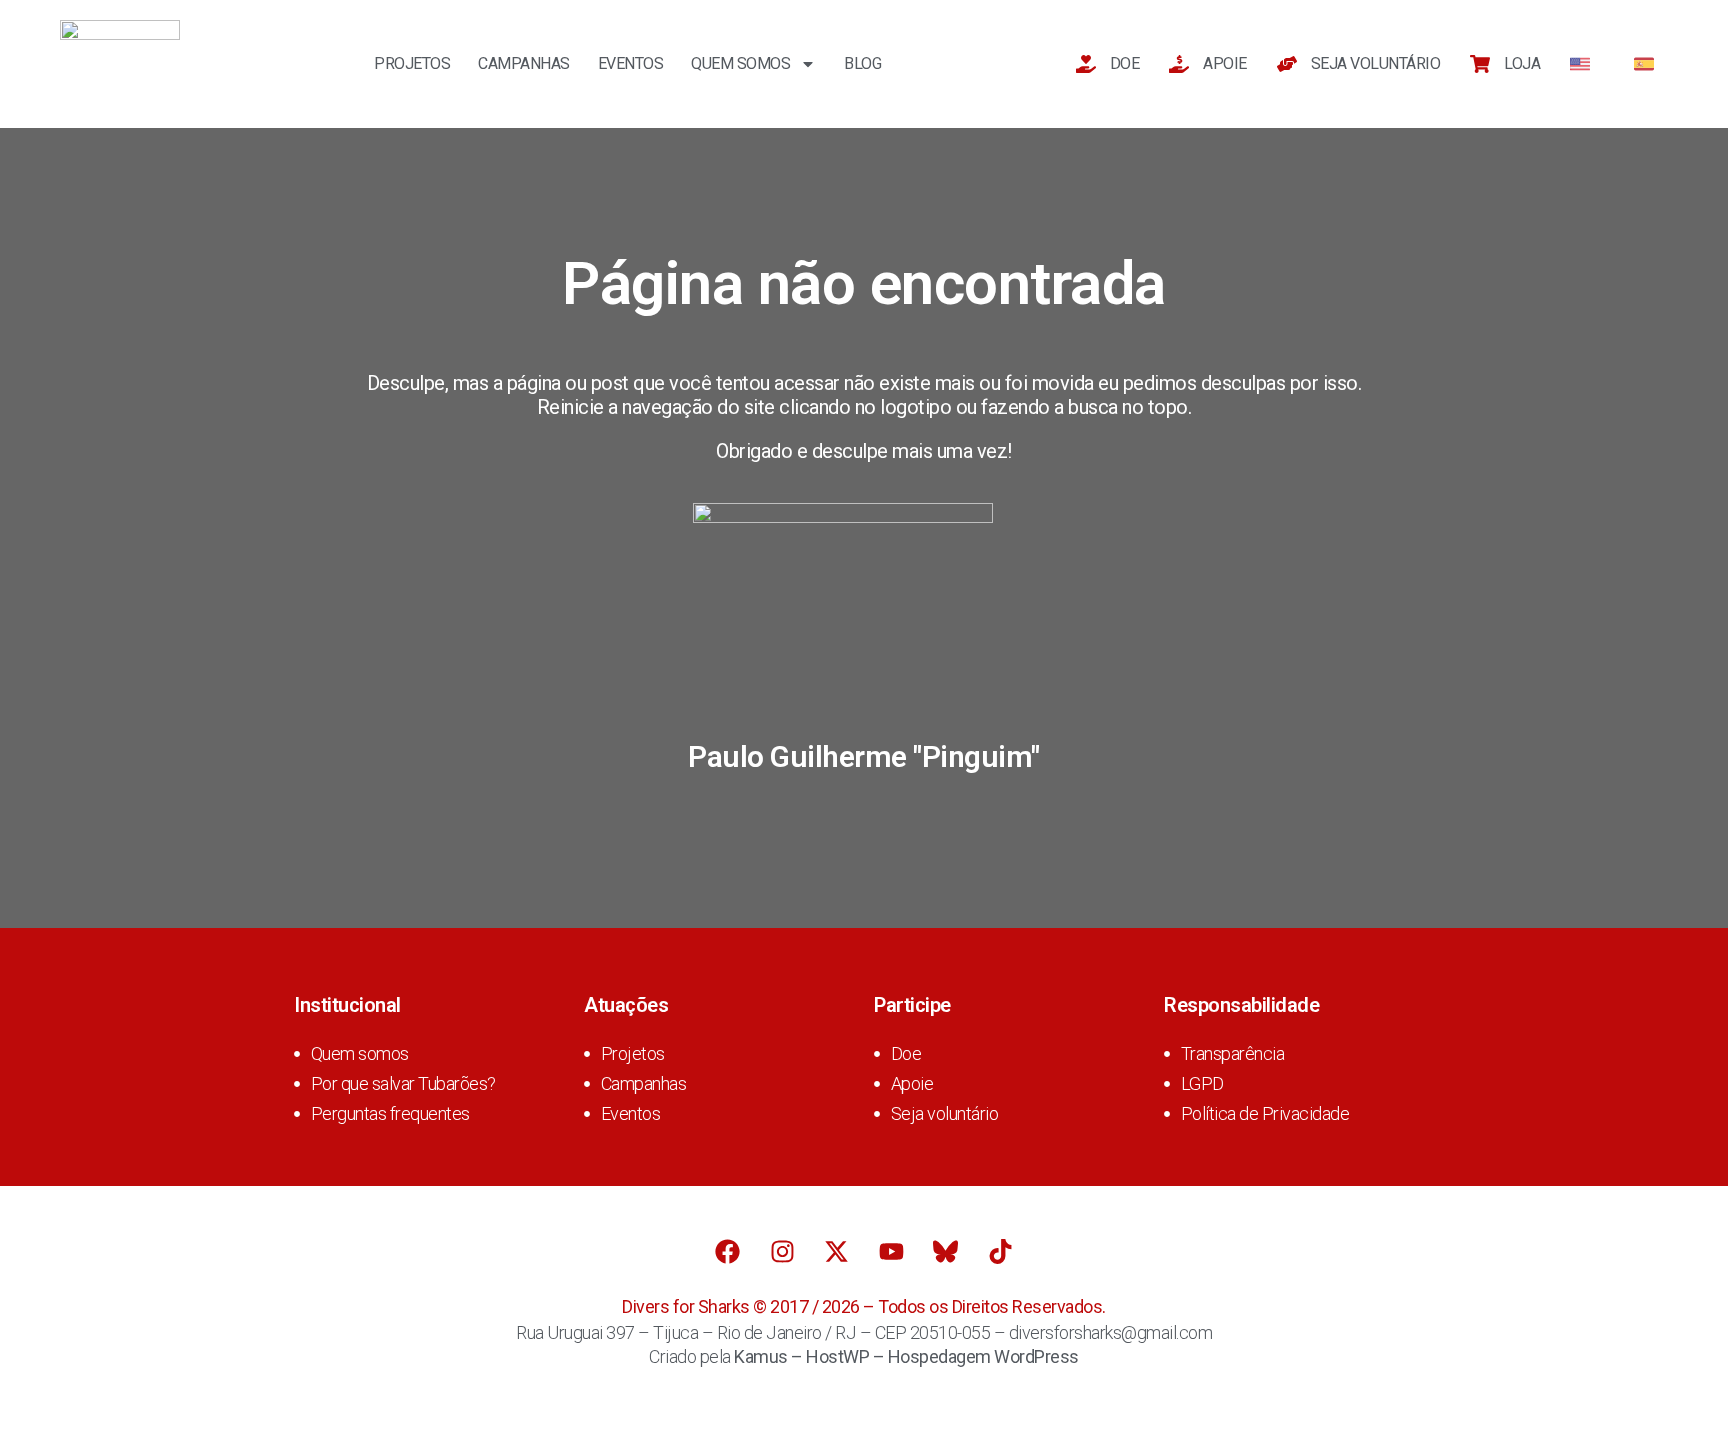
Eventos (631, 63)
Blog (862, 63)
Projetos (412, 63)
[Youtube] (891, 1251)
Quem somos (740, 63)
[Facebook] (728, 1251)
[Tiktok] (1000, 1251)
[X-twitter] (837, 1251)
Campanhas (524, 63)
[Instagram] (782, 1251)
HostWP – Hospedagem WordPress (942, 1356)
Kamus (761, 1356)
